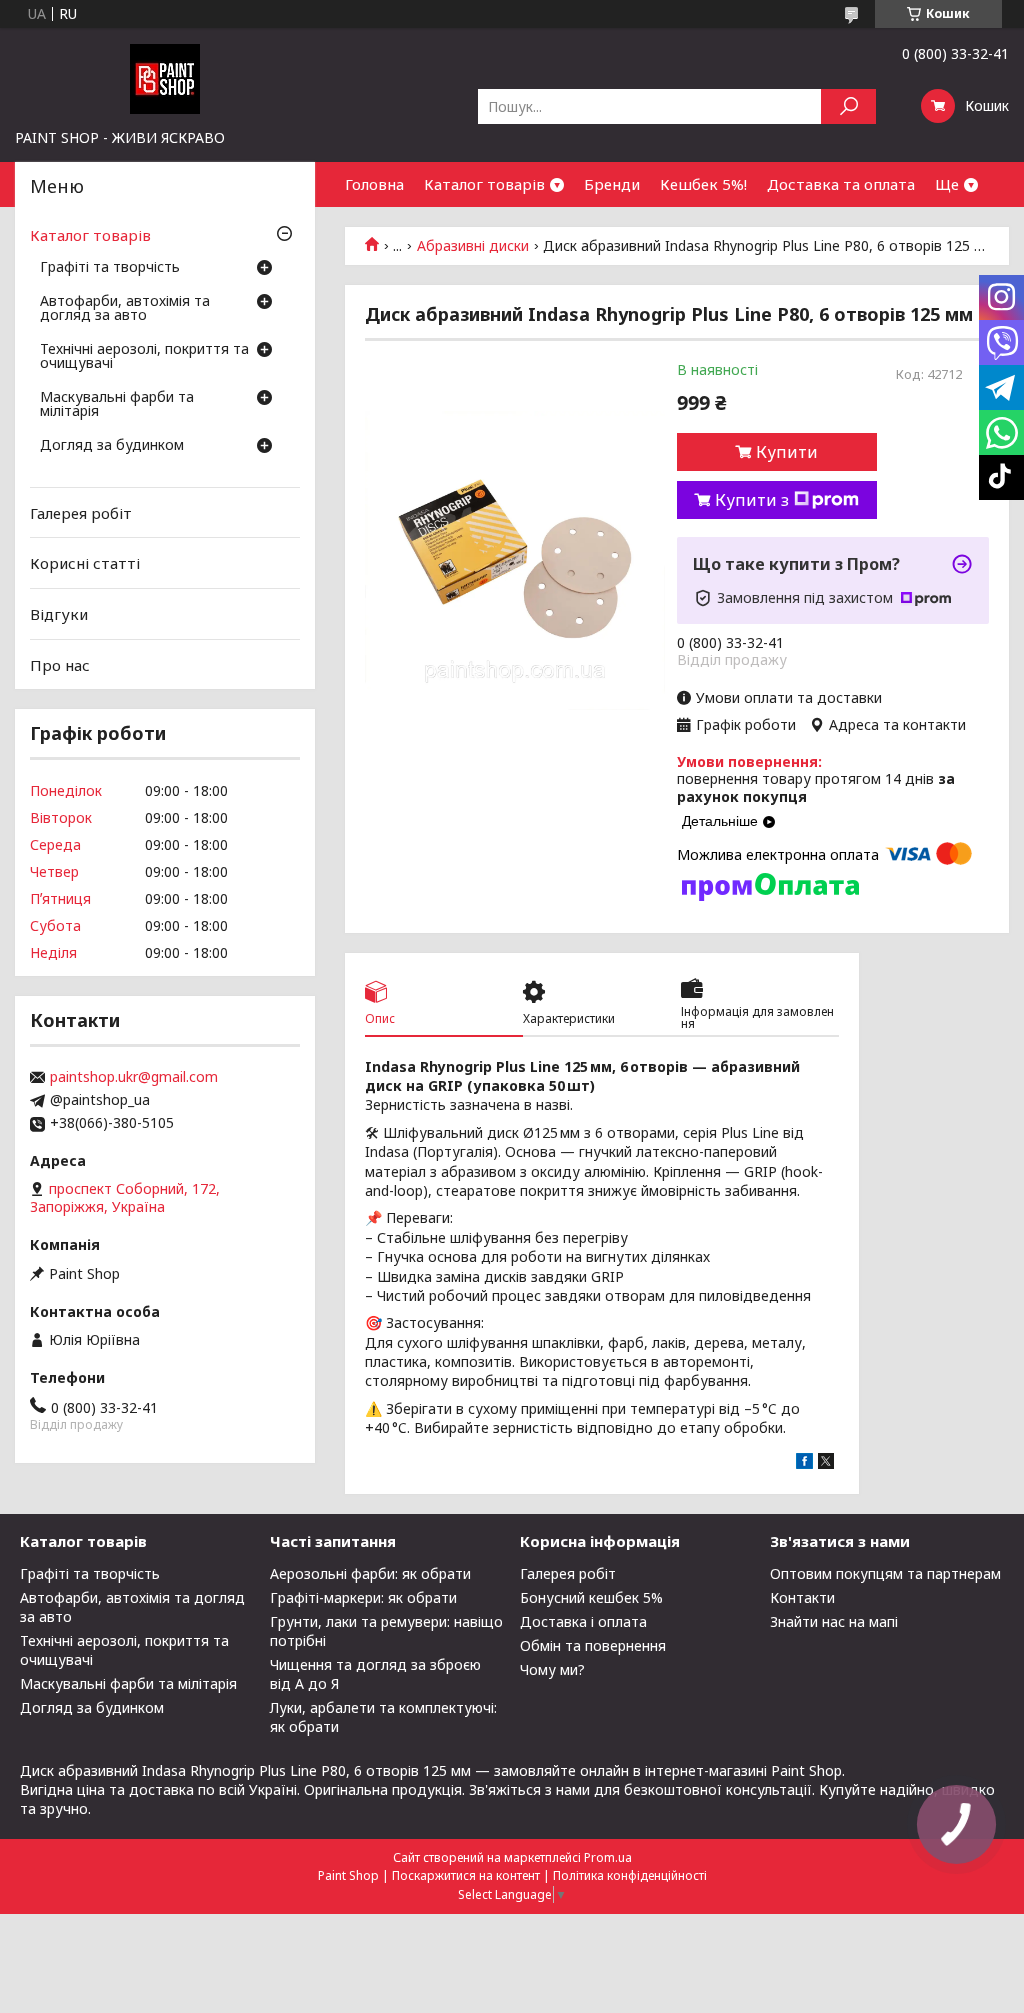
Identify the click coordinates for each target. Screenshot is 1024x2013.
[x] (826, 1463)
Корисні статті (85, 563)
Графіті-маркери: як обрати (363, 1597)
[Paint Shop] (165, 78)
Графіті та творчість (110, 268)
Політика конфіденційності (630, 1875)
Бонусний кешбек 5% (591, 1597)
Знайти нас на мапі (834, 1621)
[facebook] (804, 1463)
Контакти (802, 1597)
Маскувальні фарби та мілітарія (117, 405)
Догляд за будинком (112, 446)
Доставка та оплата (841, 184)
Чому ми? (552, 1669)
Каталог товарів (484, 184)
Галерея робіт (81, 513)
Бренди (612, 184)
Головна (374, 184)
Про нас (60, 664)
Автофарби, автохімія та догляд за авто (125, 309)
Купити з (752, 500)
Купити (787, 452)
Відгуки (59, 614)
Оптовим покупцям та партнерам (885, 1573)
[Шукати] (848, 106)
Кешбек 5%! (703, 184)
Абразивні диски (473, 246)
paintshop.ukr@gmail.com (134, 1077)
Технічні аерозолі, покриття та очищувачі (144, 357)
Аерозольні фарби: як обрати (370, 1573)
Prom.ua (608, 1857)
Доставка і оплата (583, 1621)
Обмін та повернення (593, 1645)
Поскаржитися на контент (466, 1875)
